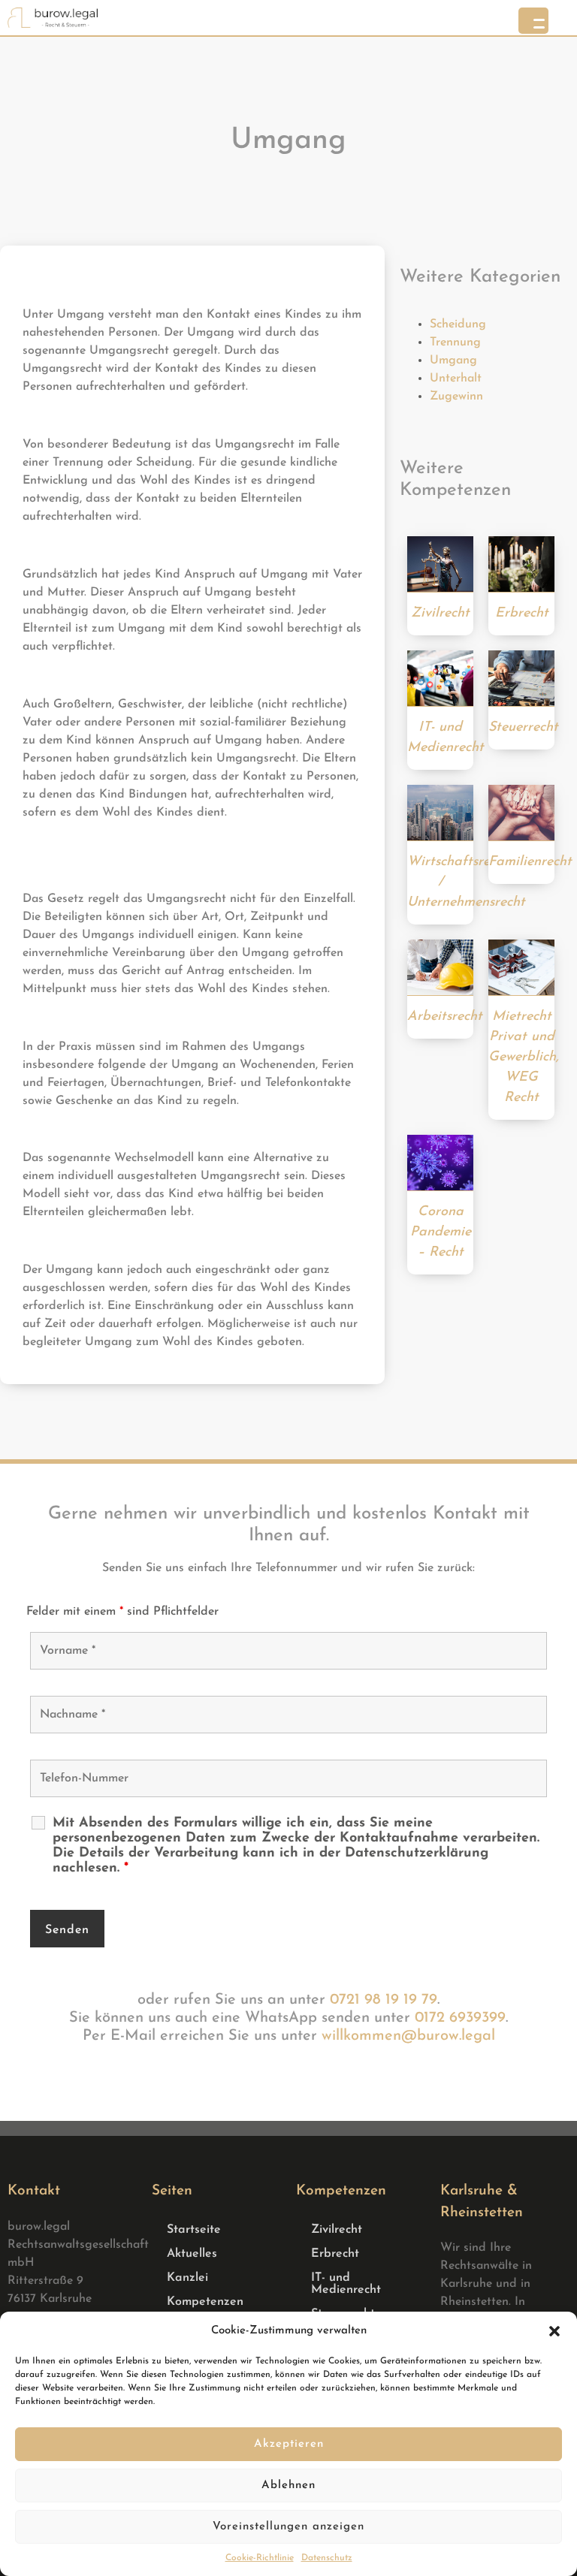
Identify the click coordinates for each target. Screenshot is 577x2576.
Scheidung (458, 324)
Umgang (453, 360)
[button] (554, 2331)
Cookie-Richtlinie (260, 2558)
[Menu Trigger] (533, 21)
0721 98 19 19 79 (384, 2000)
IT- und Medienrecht (346, 2284)
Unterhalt (456, 379)
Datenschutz (327, 2558)
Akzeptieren (289, 2444)
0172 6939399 (460, 2018)
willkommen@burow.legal (408, 2036)
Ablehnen (288, 2486)
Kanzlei (187, 2278)
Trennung (455, 342)
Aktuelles (192, 2254)
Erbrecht (335, 2254)
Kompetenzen (205, 2302)
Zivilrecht (337, 2230)
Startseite (194, 2230)
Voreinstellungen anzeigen (288, 2527)
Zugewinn (456, 397)
